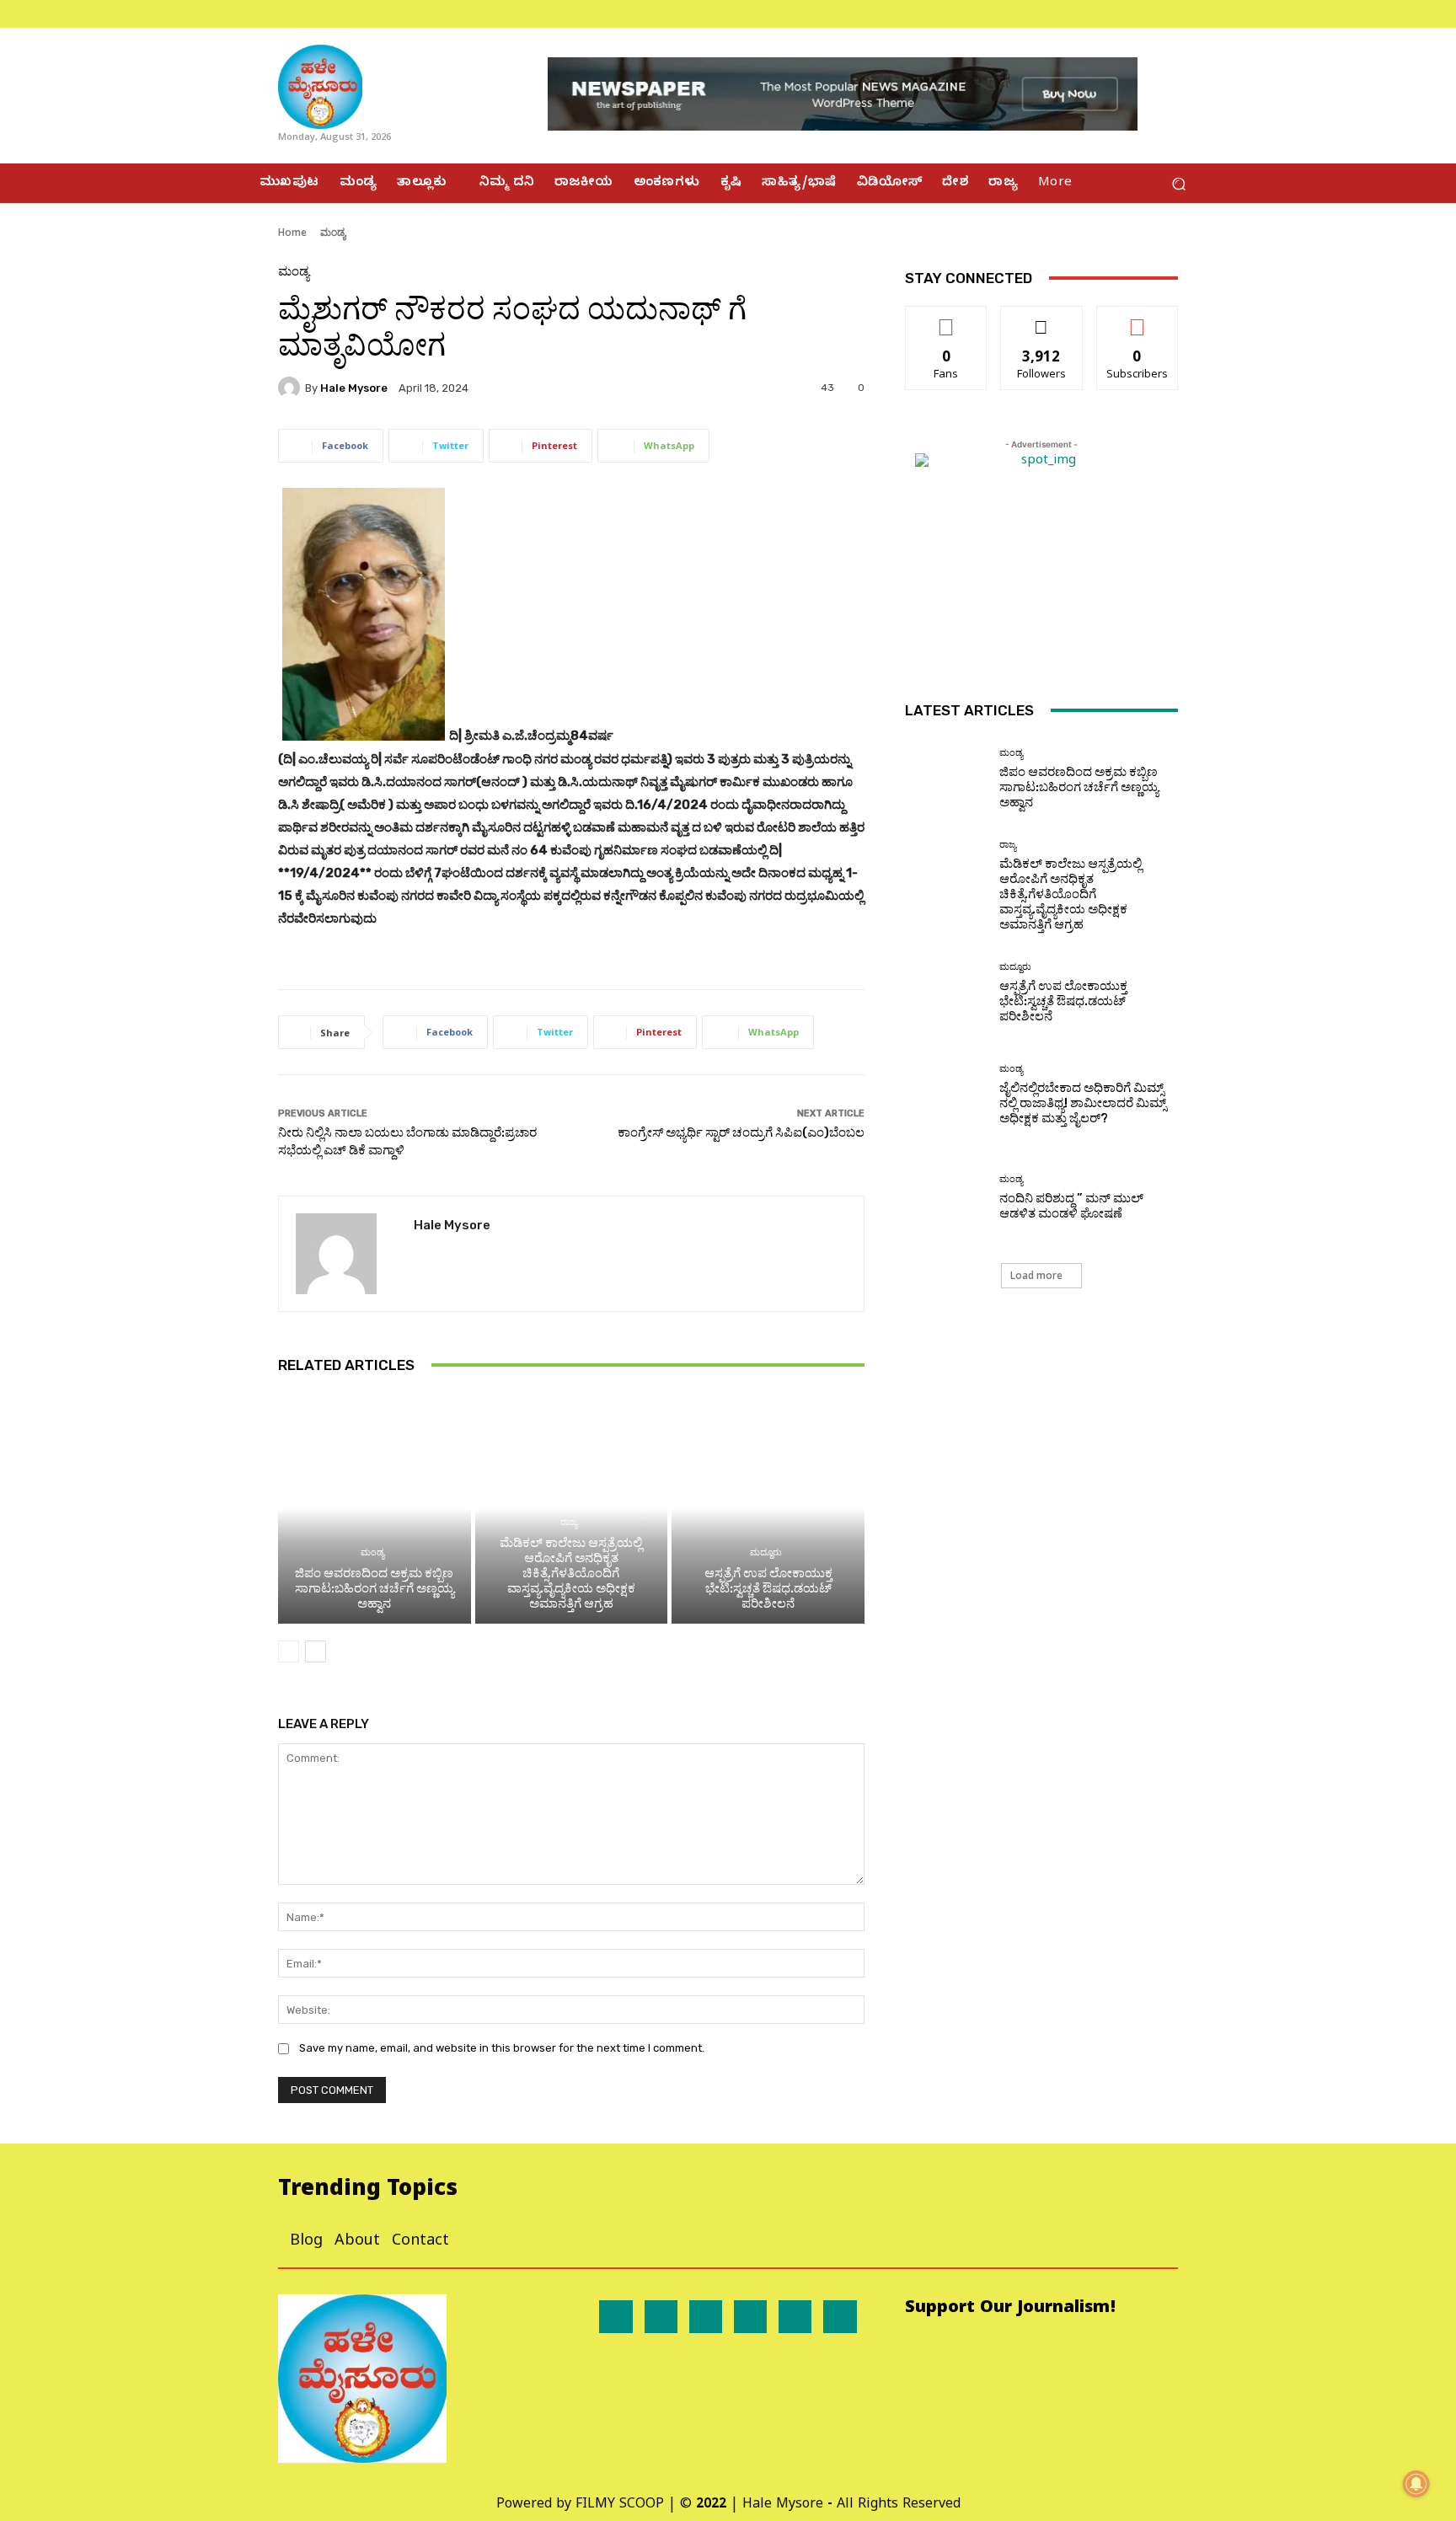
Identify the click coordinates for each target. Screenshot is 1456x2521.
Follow (1042, 319)
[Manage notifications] (1416, 2484)
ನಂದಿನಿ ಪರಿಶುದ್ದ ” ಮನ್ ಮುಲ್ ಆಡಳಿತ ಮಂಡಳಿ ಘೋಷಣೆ (1071, 1206)
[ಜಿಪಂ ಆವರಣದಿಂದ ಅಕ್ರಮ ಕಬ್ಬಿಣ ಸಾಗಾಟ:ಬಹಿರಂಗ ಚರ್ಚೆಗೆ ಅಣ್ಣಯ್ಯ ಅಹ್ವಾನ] (375, 1508)
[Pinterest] (750, 2317)
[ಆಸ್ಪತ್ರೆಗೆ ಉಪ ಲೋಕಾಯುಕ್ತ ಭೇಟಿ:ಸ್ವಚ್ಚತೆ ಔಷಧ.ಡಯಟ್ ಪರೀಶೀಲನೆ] (768, 1508)
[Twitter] (1188, 13)
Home (292, 232)
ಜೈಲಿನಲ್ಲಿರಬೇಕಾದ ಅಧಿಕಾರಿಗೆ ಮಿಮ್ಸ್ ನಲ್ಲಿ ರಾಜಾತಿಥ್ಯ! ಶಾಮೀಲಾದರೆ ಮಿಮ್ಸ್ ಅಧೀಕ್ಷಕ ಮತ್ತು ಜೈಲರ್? (1083, 1103)
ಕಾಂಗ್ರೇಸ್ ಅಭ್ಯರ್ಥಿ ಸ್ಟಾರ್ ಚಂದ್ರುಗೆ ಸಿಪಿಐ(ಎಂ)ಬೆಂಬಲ (741, 1132)
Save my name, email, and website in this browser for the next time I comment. (502, 2048)
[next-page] (316, 1651)
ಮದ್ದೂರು (766, 1552)
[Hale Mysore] (292, 388)
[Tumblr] (795, 2317)
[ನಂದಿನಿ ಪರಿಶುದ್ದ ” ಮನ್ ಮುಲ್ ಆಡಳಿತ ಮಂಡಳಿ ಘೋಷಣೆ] (946, 1198)
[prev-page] (289, 1651)
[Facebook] (1148, 13)
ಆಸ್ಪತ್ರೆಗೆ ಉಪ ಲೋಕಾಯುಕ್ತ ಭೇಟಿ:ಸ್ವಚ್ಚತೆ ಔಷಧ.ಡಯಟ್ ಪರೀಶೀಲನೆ (768, 1588)
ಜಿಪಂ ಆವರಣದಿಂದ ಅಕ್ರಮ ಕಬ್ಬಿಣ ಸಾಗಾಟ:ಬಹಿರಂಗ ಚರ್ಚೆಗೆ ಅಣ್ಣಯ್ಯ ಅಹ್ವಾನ (375, 1588)
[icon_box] (260, 14)
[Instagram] (1168, 13)
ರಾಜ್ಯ (569, 1522)
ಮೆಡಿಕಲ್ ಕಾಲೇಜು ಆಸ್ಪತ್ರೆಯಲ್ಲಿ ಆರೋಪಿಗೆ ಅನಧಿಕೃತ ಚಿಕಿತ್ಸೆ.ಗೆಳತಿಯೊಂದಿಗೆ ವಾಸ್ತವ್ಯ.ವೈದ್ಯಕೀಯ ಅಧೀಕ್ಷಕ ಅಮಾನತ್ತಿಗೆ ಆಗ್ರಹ (571, 1573)
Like (947, 319)
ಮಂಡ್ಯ (333, 232)
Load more (1036, 1275)
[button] (1178, 183)
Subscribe (1137, 319)
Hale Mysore (354, 388)
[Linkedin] (706, 2317)
